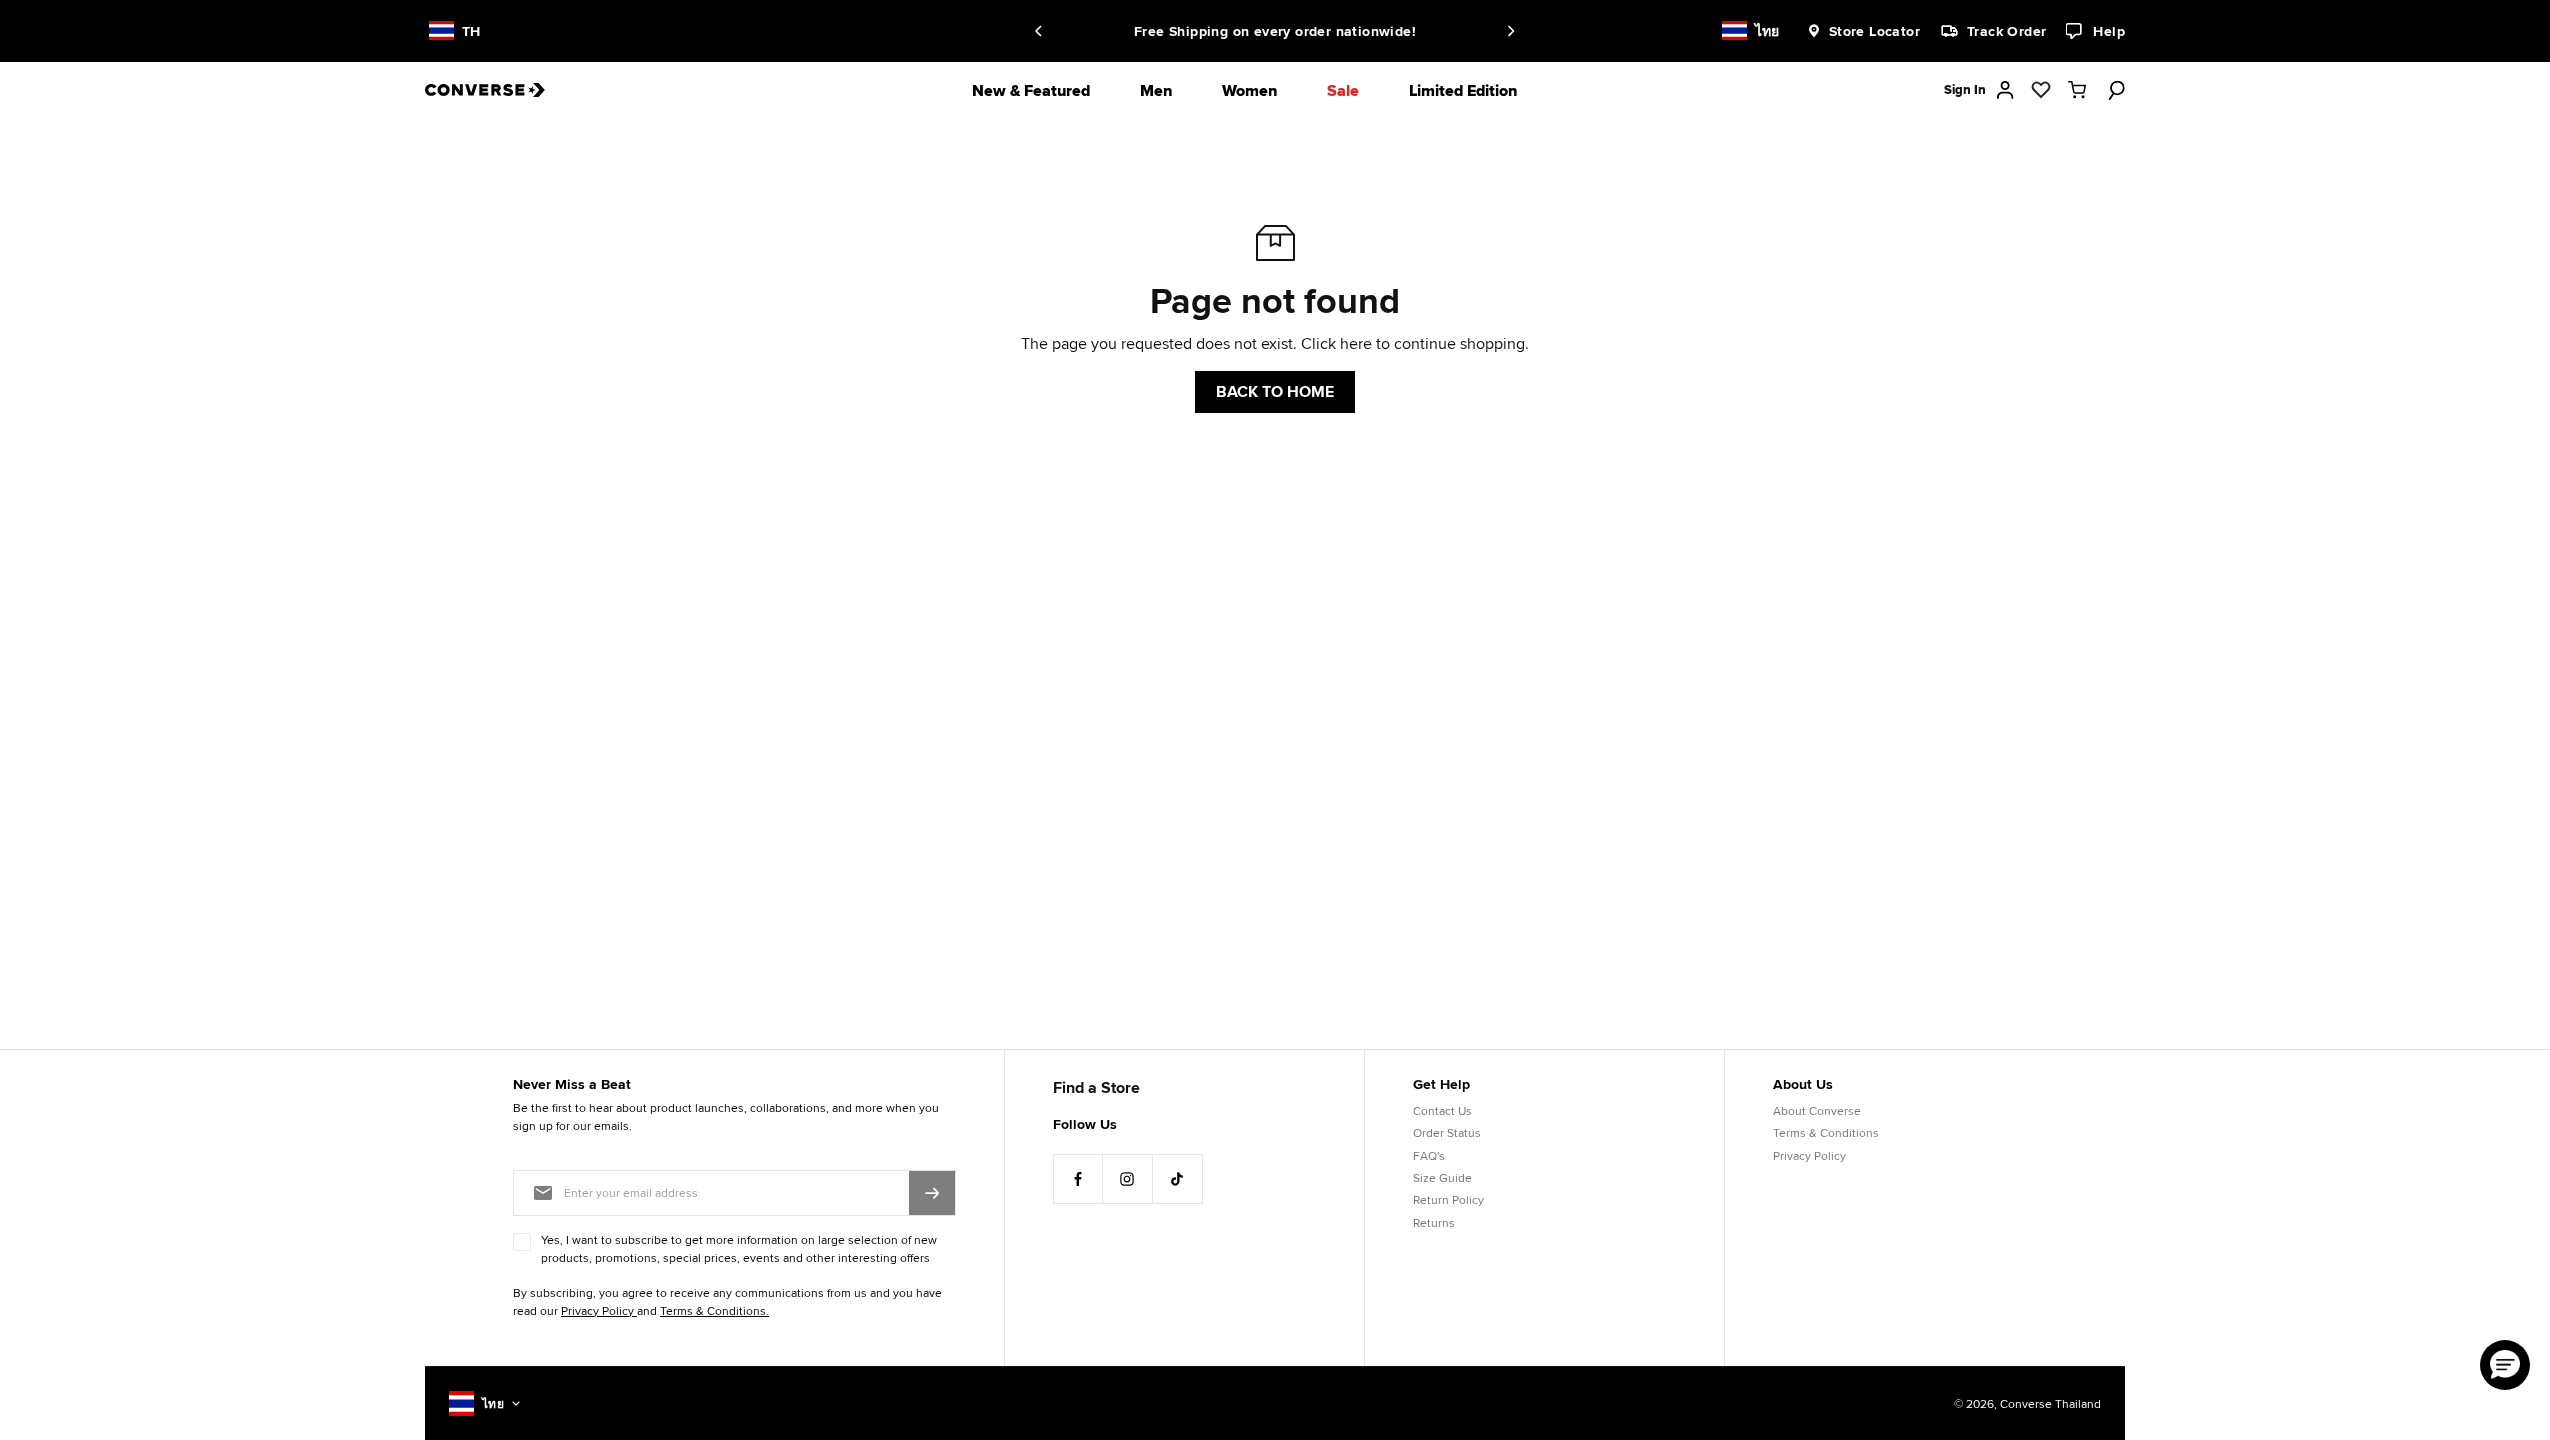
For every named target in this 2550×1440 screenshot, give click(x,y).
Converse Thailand (2050, 1403)
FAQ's (1429, 1155)
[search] (2113, 90)
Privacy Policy (1809, 1155)
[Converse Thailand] (500, 90)
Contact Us (1442, 1110)
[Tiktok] (1178, 1179)
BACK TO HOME (1275, 391)
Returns (1434, 1222)
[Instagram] (1128, 1179)
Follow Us (1085, 1124)
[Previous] (1042, 31)
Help (2109, 31)
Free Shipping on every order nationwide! (1184, 31)
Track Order (2006, 31)
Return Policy (1448, 1199)
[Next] (1508, 31)
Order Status (1447, 1132)
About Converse (1817, 1110)
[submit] (932, 1193)
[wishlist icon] (2041, 90)
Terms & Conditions (1826, 1132)
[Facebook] (1078, 1179)
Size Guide (1442, 1177)
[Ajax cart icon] (2077, 90)
